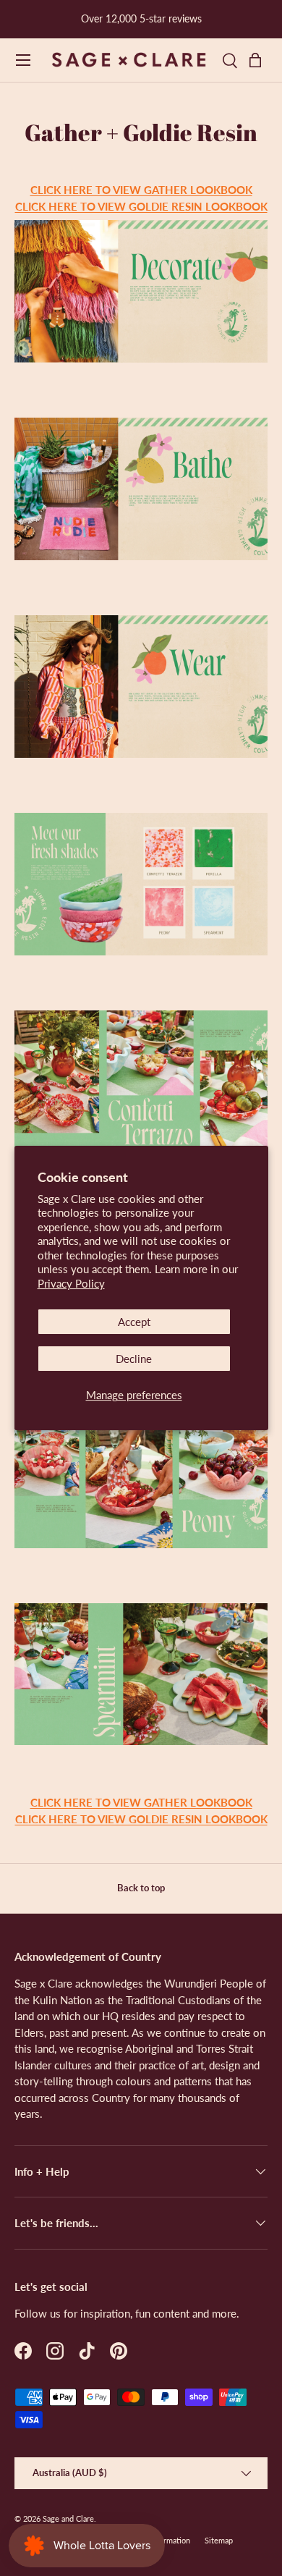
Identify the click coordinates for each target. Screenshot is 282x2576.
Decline (134, 1359)
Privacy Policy (71, 1283)
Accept (134, 1322)
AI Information (165, 2540)
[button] (259, 60)
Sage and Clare (68, 2518)
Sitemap (219, 2540)
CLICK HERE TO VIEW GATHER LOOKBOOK (141, 190)
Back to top (141, 1888)
